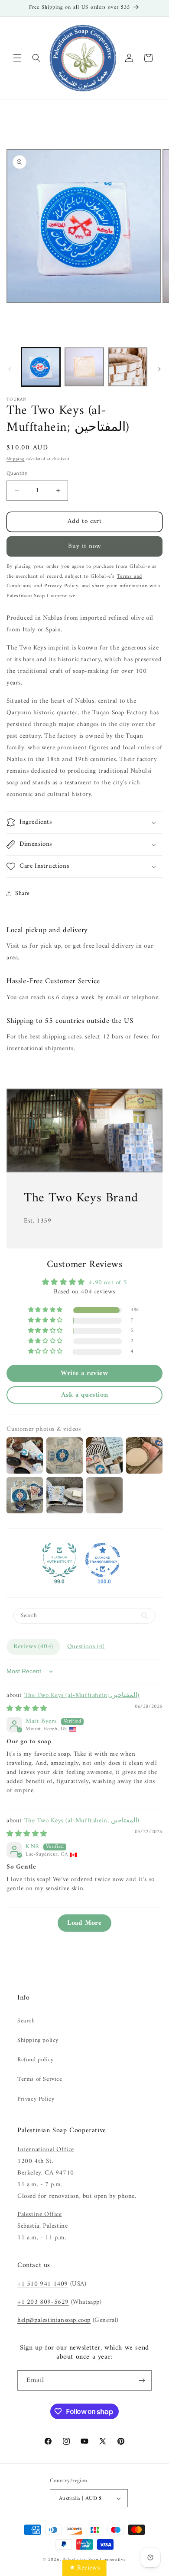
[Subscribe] (142, 2380)
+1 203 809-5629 (43, 2302)
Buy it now (85, 546)
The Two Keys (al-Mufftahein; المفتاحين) (82, 1696)
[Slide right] (159, 369)
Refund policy (36, 2060)
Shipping (16, 459)
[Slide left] (10, 369)
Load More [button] (84, 1923)
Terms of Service (40, 2079)
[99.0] (59, 1560)
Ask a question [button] (84, 1395)
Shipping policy (38, 2040)
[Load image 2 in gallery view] (84, 367)
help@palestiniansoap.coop (54, 2320)
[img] (27, 1709)
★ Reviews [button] (84, 2568)
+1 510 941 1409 (43, 2284)
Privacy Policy (36, 2099)
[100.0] (103, 1560)
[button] (17, 58)
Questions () (86, 1647)
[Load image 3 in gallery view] (128, 367)
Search (26, 2021)
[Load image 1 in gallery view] (41, 367)
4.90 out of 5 (108, 1283)
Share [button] (23, 893)
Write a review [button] (84, 1373)
